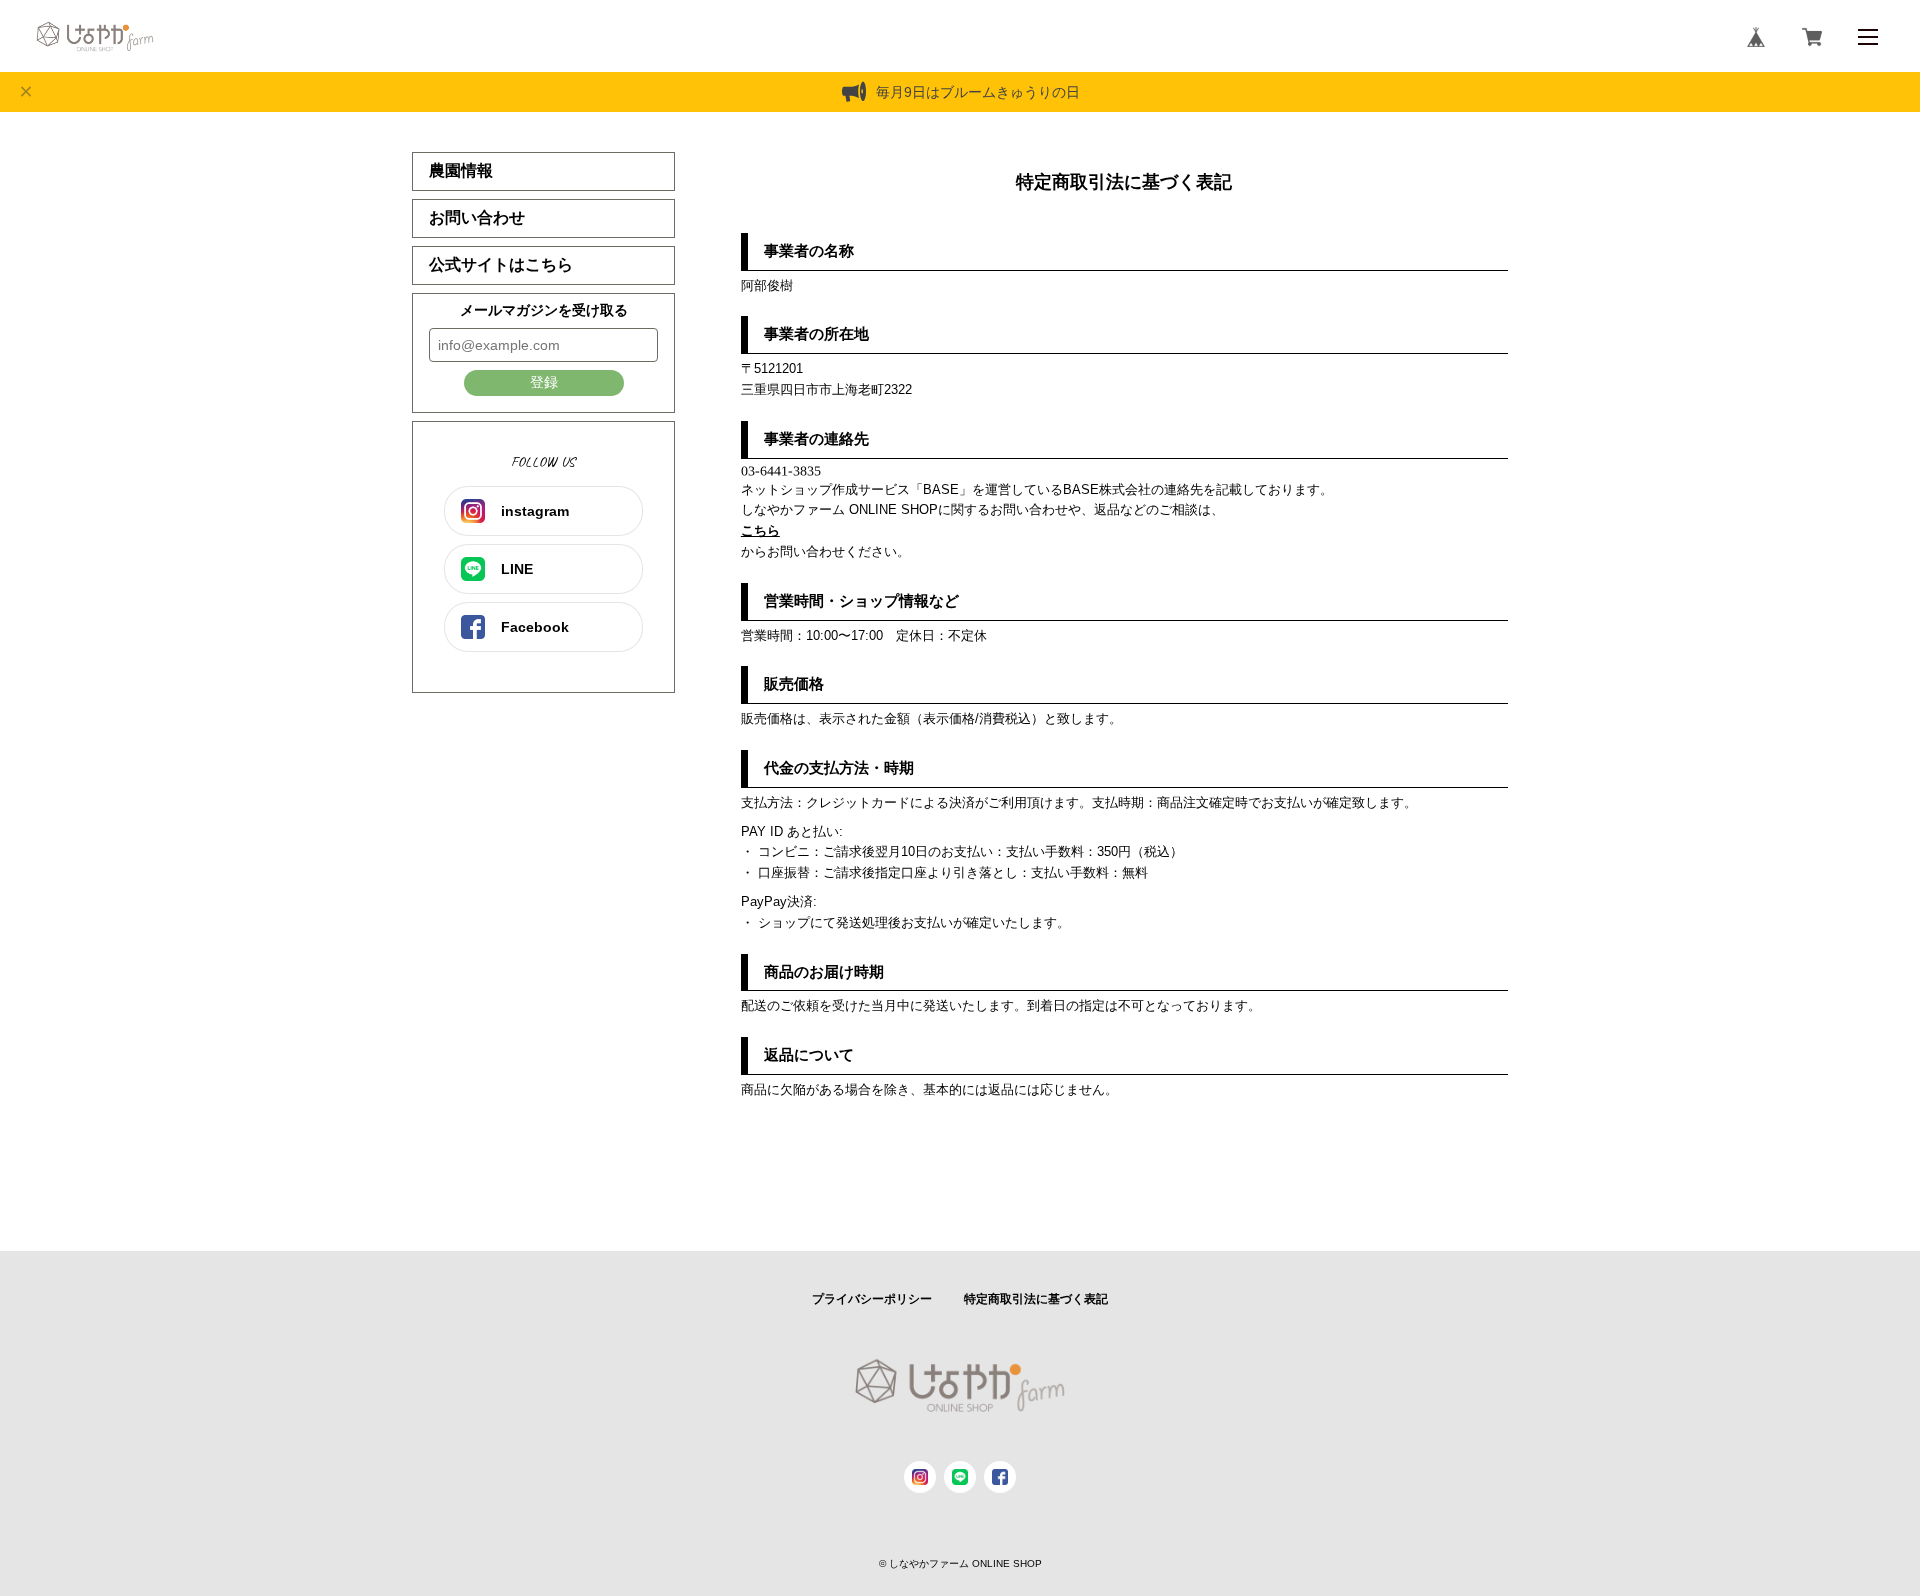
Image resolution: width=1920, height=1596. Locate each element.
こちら (760, 530)
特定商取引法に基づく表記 (1036, 1299)
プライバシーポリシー (872, 1299)
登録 (544, 382)
